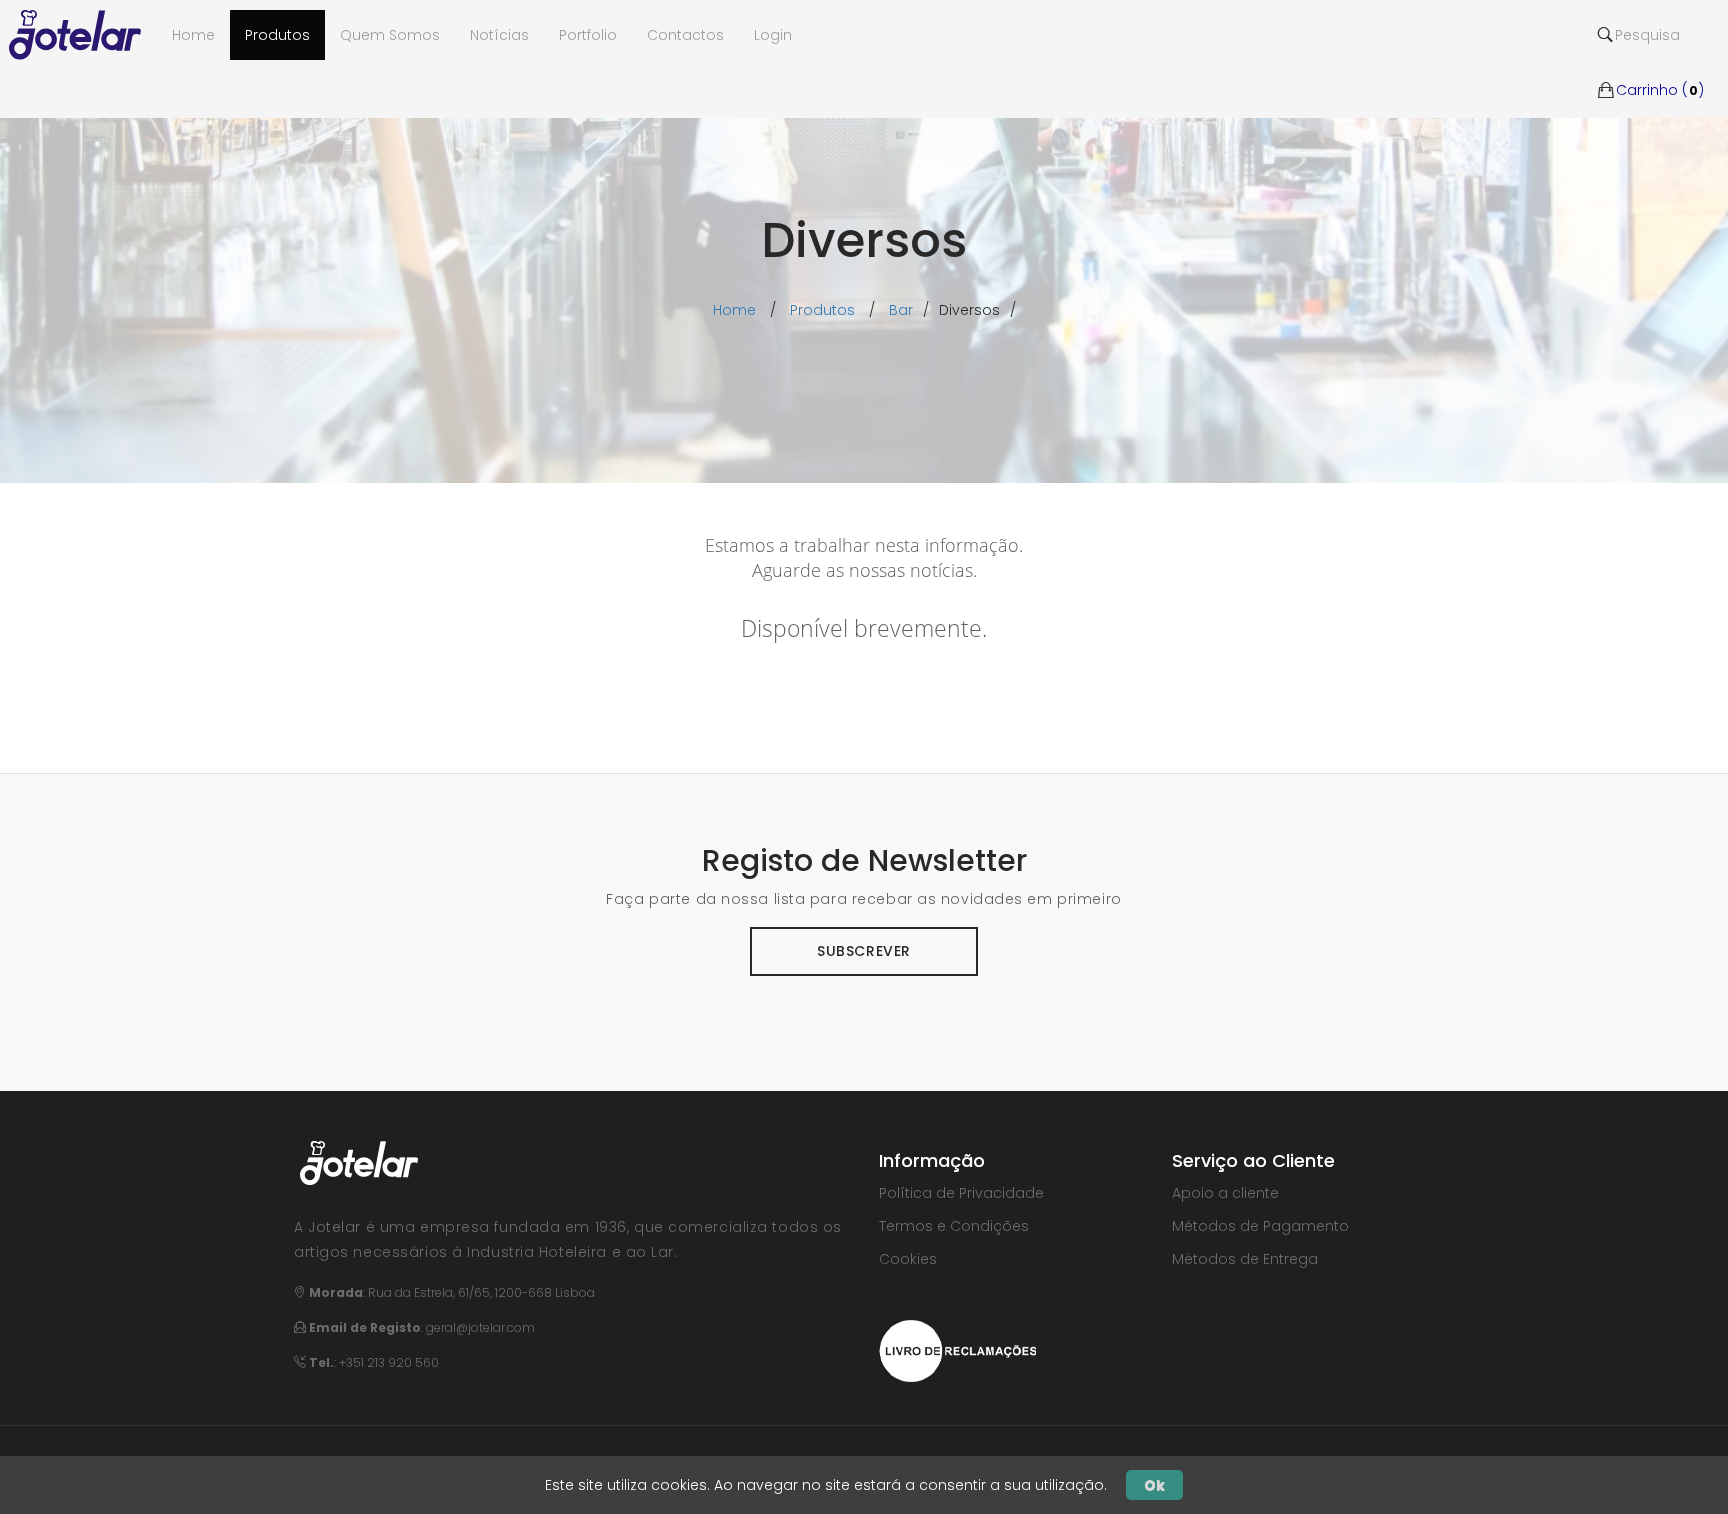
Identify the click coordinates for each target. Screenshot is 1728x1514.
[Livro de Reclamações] (957, 1349)
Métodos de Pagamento (1260, 1226)
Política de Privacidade (961, 1193)
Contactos (685, 35)
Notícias (499, 35)
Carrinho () (1660, 60)
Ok (1154, 1485)
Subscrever (864, 951)
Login (773, 35)
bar (901, 310)
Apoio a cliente (1225, 1193)
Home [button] (193, 35)
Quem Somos (390, 35)
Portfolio (588, 35)
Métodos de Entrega (1245, 1259)
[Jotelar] (83, 35)
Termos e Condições (954, 1226)
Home (734, 310)
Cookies (908, 1259)
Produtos (277, 35)
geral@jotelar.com (480, 1327)
